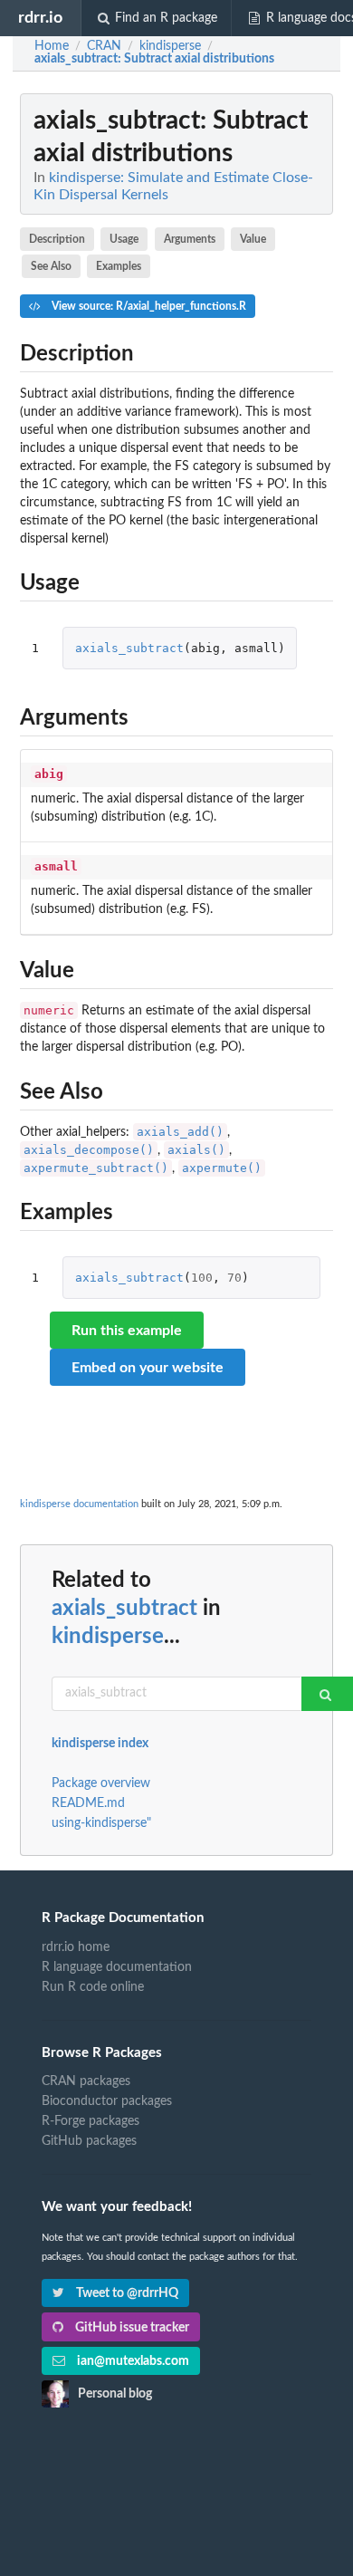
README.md (88, 1803)
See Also (51, 266)
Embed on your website (148, 1368)
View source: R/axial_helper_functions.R (148, 306)
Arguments (190, 239)
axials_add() (180, 1132)
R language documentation (117, 1967)
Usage (124, 239)
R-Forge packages (91, 2121)
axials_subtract (129, 648)
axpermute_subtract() (96, 1168)
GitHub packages (89, 2141)
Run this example (127, 1331)
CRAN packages (86, 2081)
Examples (119, 266)
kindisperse (108, 1637)
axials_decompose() (89, 1150)
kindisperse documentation (79, 1504)
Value (253, 239)
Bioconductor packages (107, 2101)
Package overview (101, 1783)
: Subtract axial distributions (154, 59)
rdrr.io (40, 18)
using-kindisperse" (101, 1823)
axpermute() (222, 1168)
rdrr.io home (76, 1947)
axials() (196, 1150)
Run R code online (93, 1987)
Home (52, 46)
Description (57, 239)
